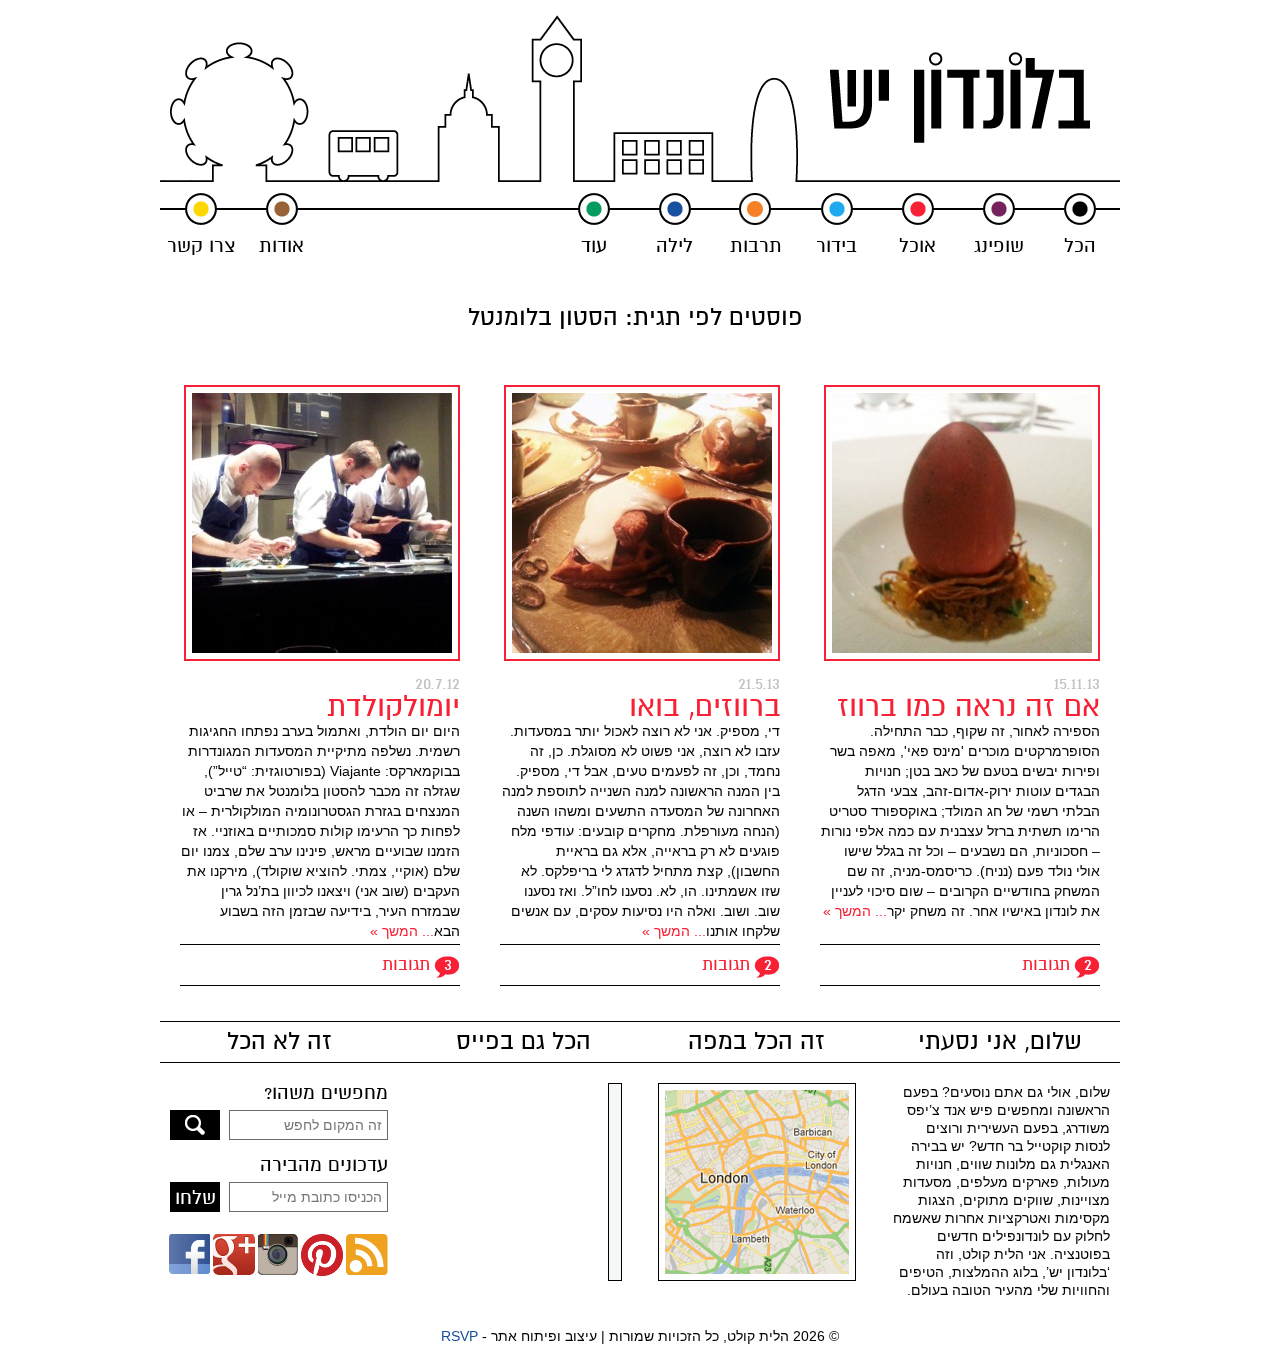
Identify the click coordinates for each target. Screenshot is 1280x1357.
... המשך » (855, 911)
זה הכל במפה (756, 1042)
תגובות (1046, 964)
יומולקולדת (393, 706)
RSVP (459, 1336)
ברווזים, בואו (704, 706)
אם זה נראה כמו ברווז (968, 706)
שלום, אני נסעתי (1000, 1042)
